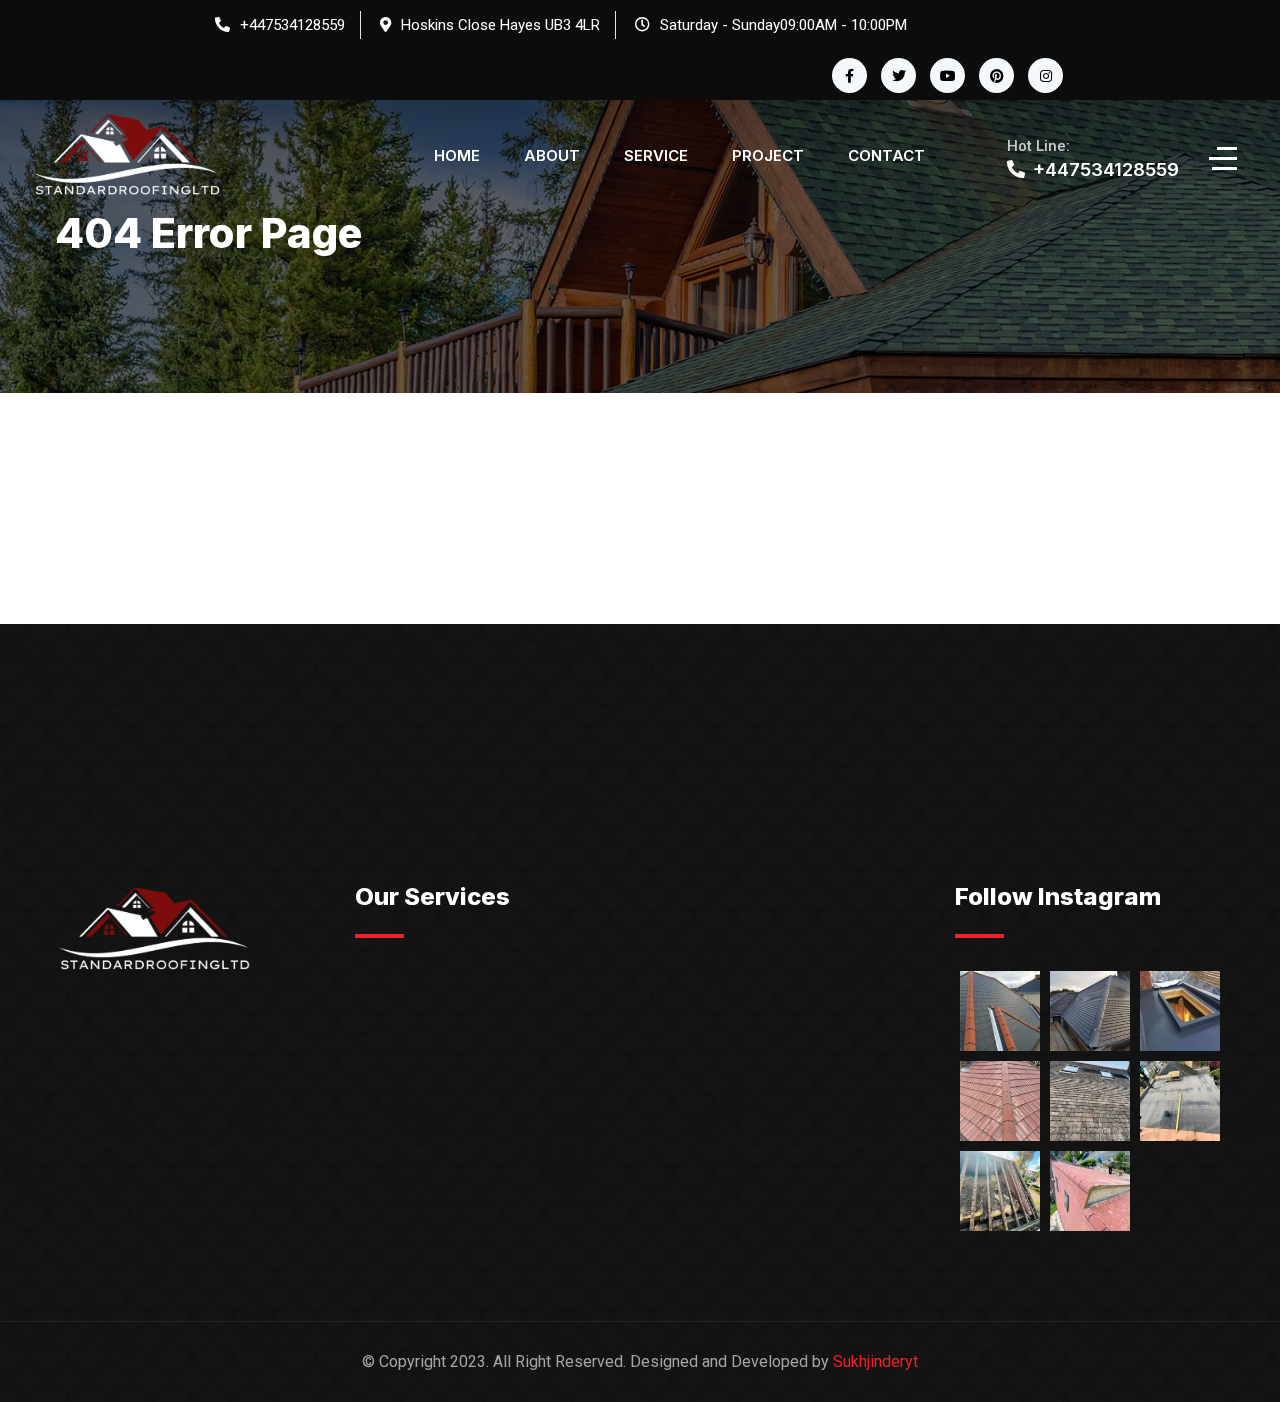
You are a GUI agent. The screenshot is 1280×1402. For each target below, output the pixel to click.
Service (656, 155)
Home (457, 155)
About (552, 155)
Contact (886, 155)
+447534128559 (292, 25)
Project (768, 155)
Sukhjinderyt (875, 1361)
